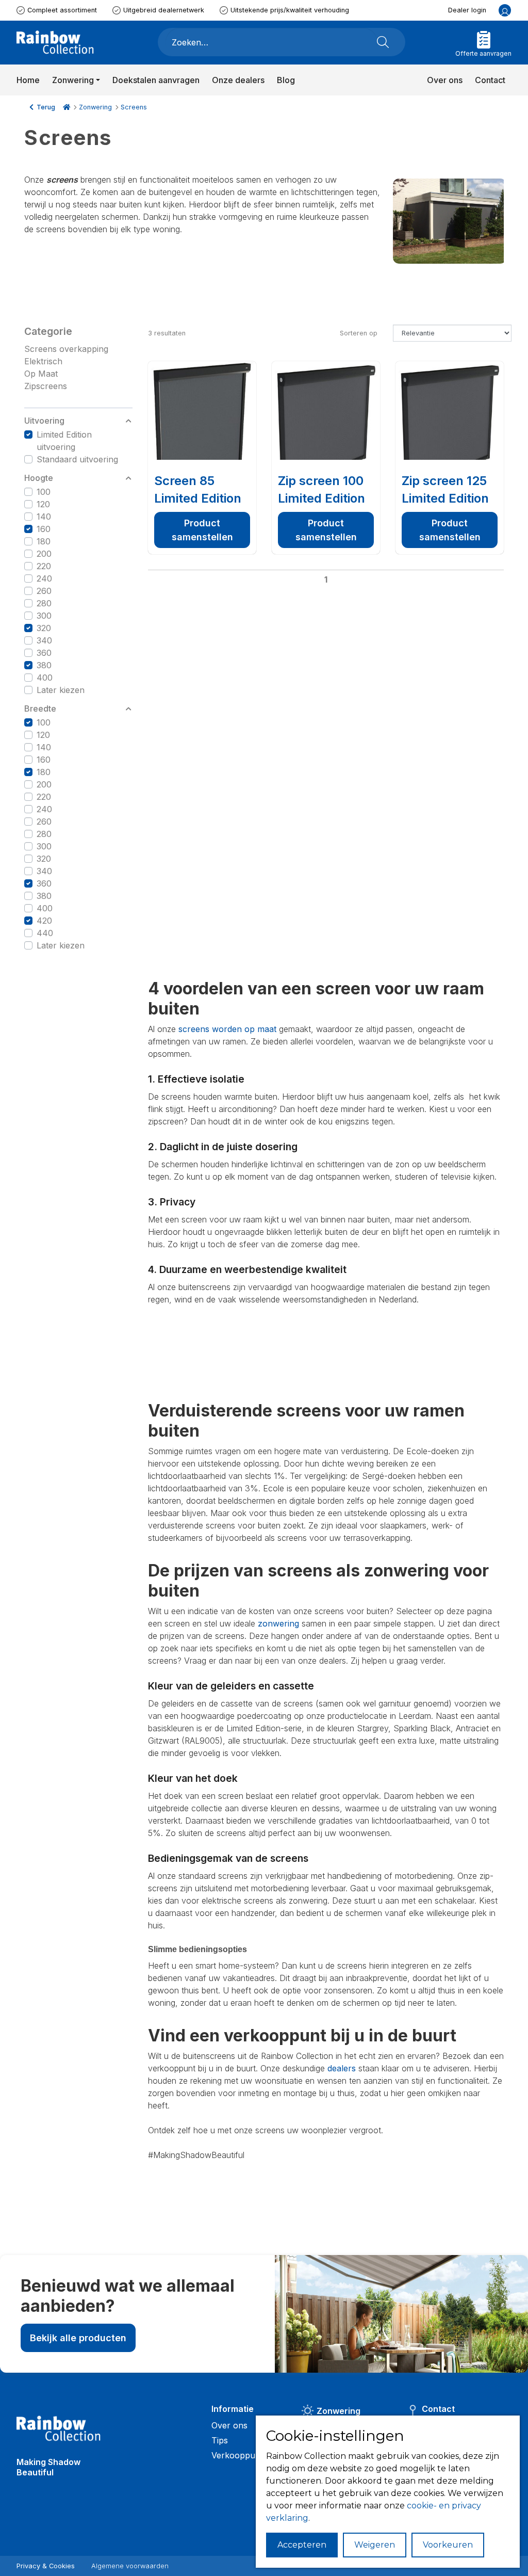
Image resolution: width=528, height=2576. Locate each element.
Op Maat (41, 374)
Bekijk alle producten (78, 2338)
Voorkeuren (448, 2545)
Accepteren (302, 2545)
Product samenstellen (202, 530)
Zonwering (95, 107)
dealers (342, 2068)
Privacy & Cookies (46, 2566)
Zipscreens (46, 386)
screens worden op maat (227, 1029)
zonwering (278, 1623)
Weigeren (375, 2545)
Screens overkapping (66, 349)
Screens (134, 107)
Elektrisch (43, 361)
